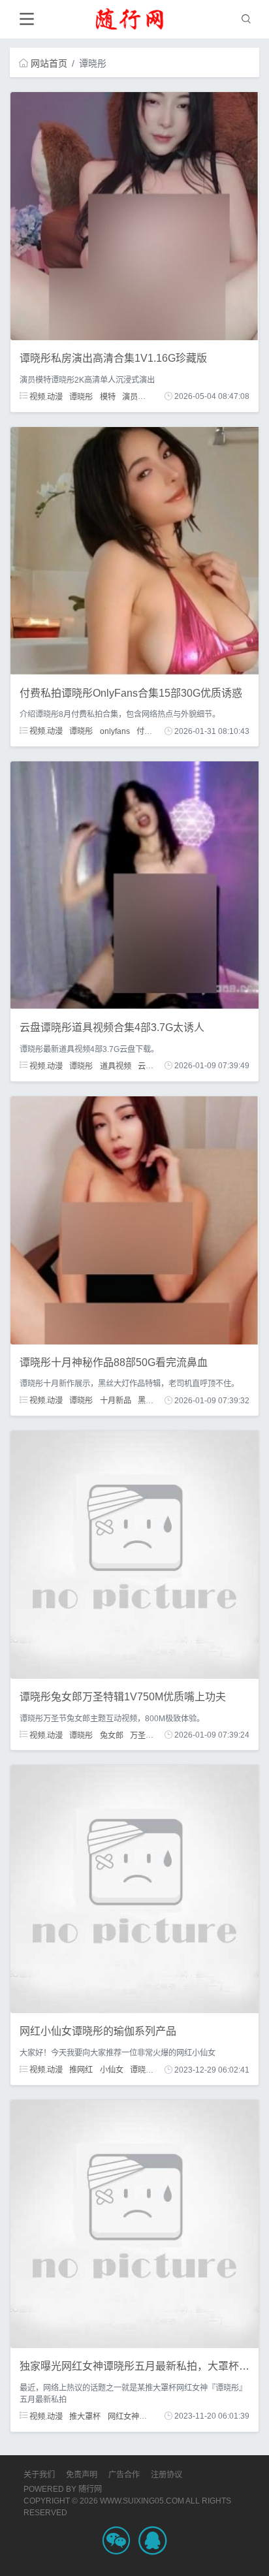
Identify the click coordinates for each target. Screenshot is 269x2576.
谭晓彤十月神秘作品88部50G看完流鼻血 (114, 1362)
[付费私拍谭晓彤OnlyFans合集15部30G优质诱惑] (134, 550)
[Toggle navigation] (26, 19)
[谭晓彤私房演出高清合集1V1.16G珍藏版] (134, 215)
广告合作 (124, 2475)
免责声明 (82, 2475)
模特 (108, 396)
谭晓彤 (81, 396)
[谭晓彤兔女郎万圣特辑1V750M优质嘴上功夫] (134, 1554)
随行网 (90, 2489)
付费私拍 (152, 731)
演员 (130, 396)
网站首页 (49, 63)
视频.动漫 (45, 396)
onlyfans (115, 731)
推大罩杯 (85, 2416)
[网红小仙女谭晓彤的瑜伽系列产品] (134, 1888)
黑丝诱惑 (153, 1401)
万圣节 (142, 1735)
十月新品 (116, 1401)
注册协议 (166, 2475)
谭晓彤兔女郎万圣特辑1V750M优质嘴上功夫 (123, 1697)
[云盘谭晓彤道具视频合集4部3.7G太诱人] (134, 885)
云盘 (146, 1066)
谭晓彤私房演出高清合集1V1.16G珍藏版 (113, 358)
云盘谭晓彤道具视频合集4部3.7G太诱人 (112, 1027)
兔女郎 (112, 1735)
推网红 (81, 2070)
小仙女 (112, 2070)
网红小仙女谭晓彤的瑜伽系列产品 (98, 2031)
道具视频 (116, 1066)
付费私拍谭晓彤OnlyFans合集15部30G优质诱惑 (131, 693)
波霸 (153, 396)
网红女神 (123, 2416)
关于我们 (39, 2475)
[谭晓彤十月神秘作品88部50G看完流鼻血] (134, 1219)
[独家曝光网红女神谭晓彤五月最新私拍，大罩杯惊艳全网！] (134, 2223)
